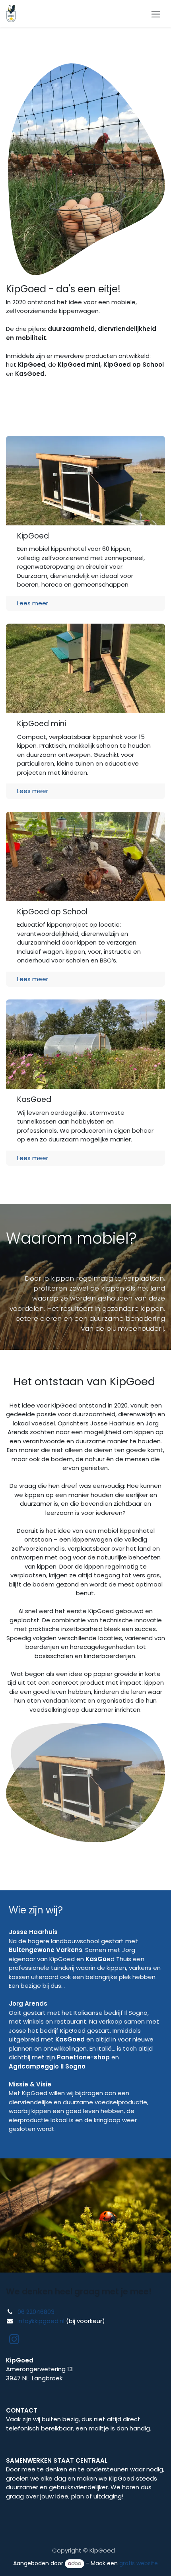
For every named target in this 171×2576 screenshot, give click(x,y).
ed (100, 1959)
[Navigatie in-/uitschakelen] (156, 14)
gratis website (139, 2563)
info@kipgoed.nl (41, 2321)
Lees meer (33, 603)
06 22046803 (36, 2312)
